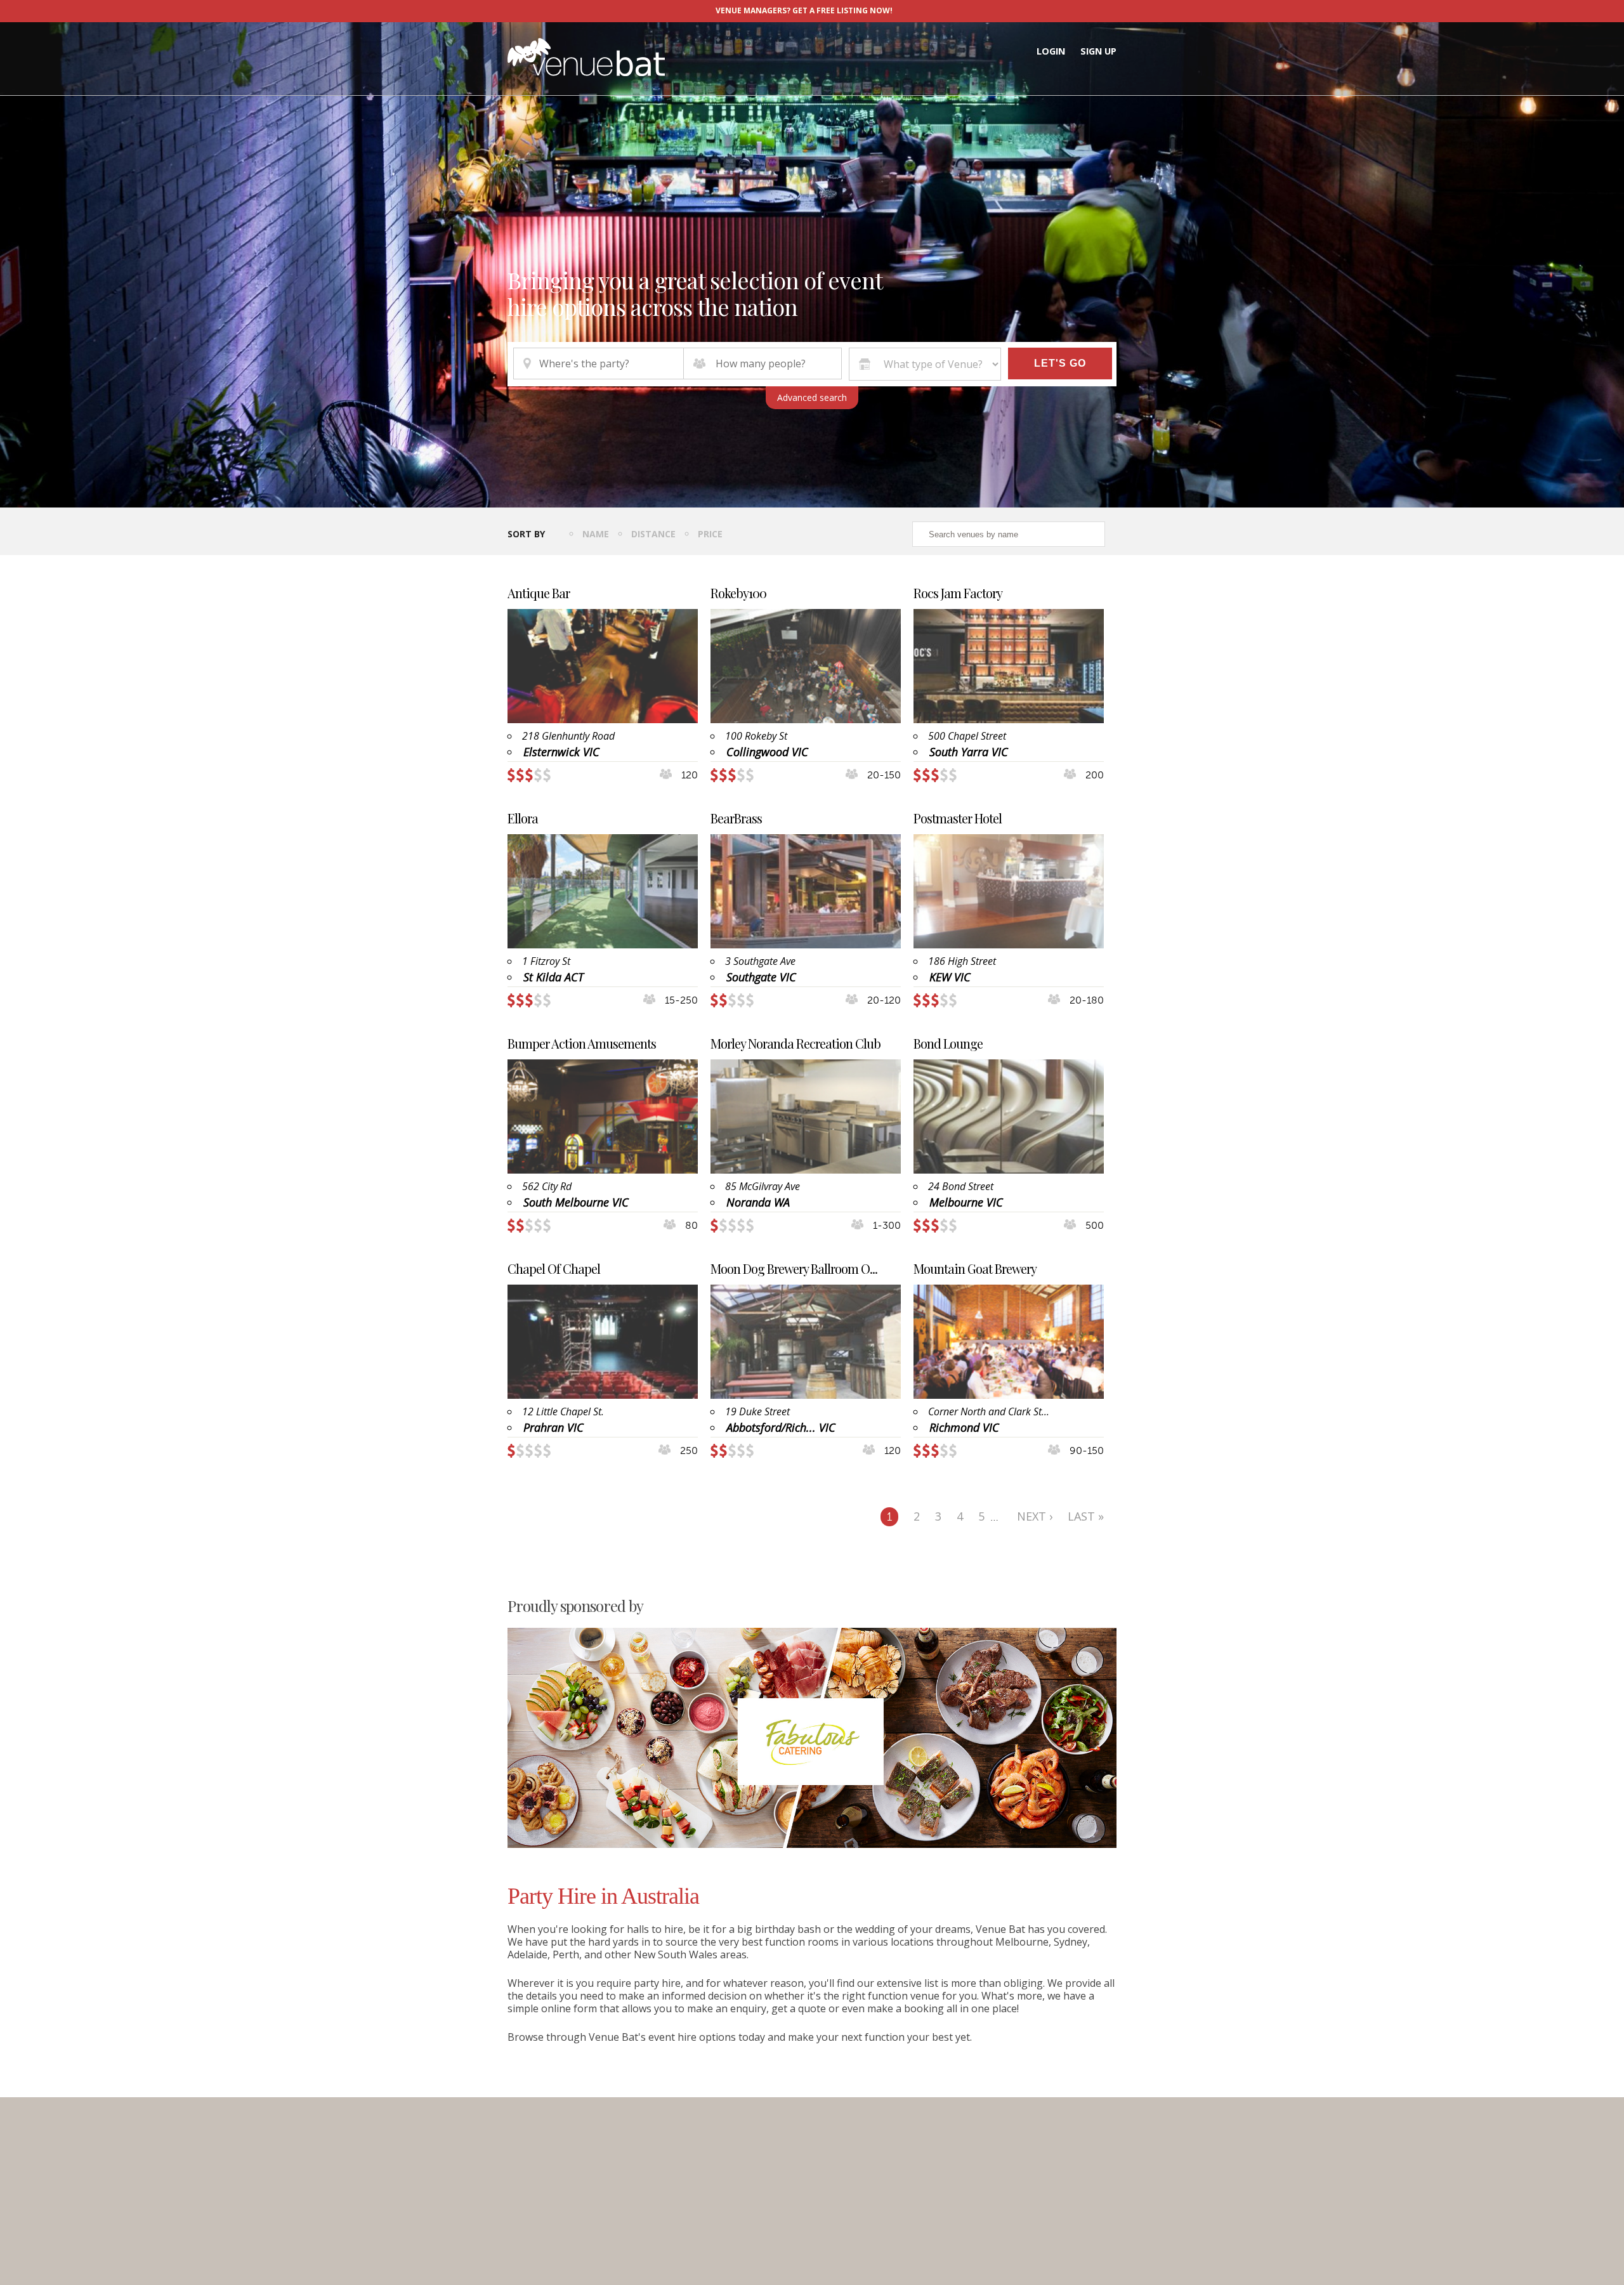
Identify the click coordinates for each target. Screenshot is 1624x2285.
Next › (1035, 1516)
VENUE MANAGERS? (753, 10)
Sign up (1098, 51)
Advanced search (812, 397)
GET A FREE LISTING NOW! (842, 10)
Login (1051, 51)
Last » (1086, 1516)
